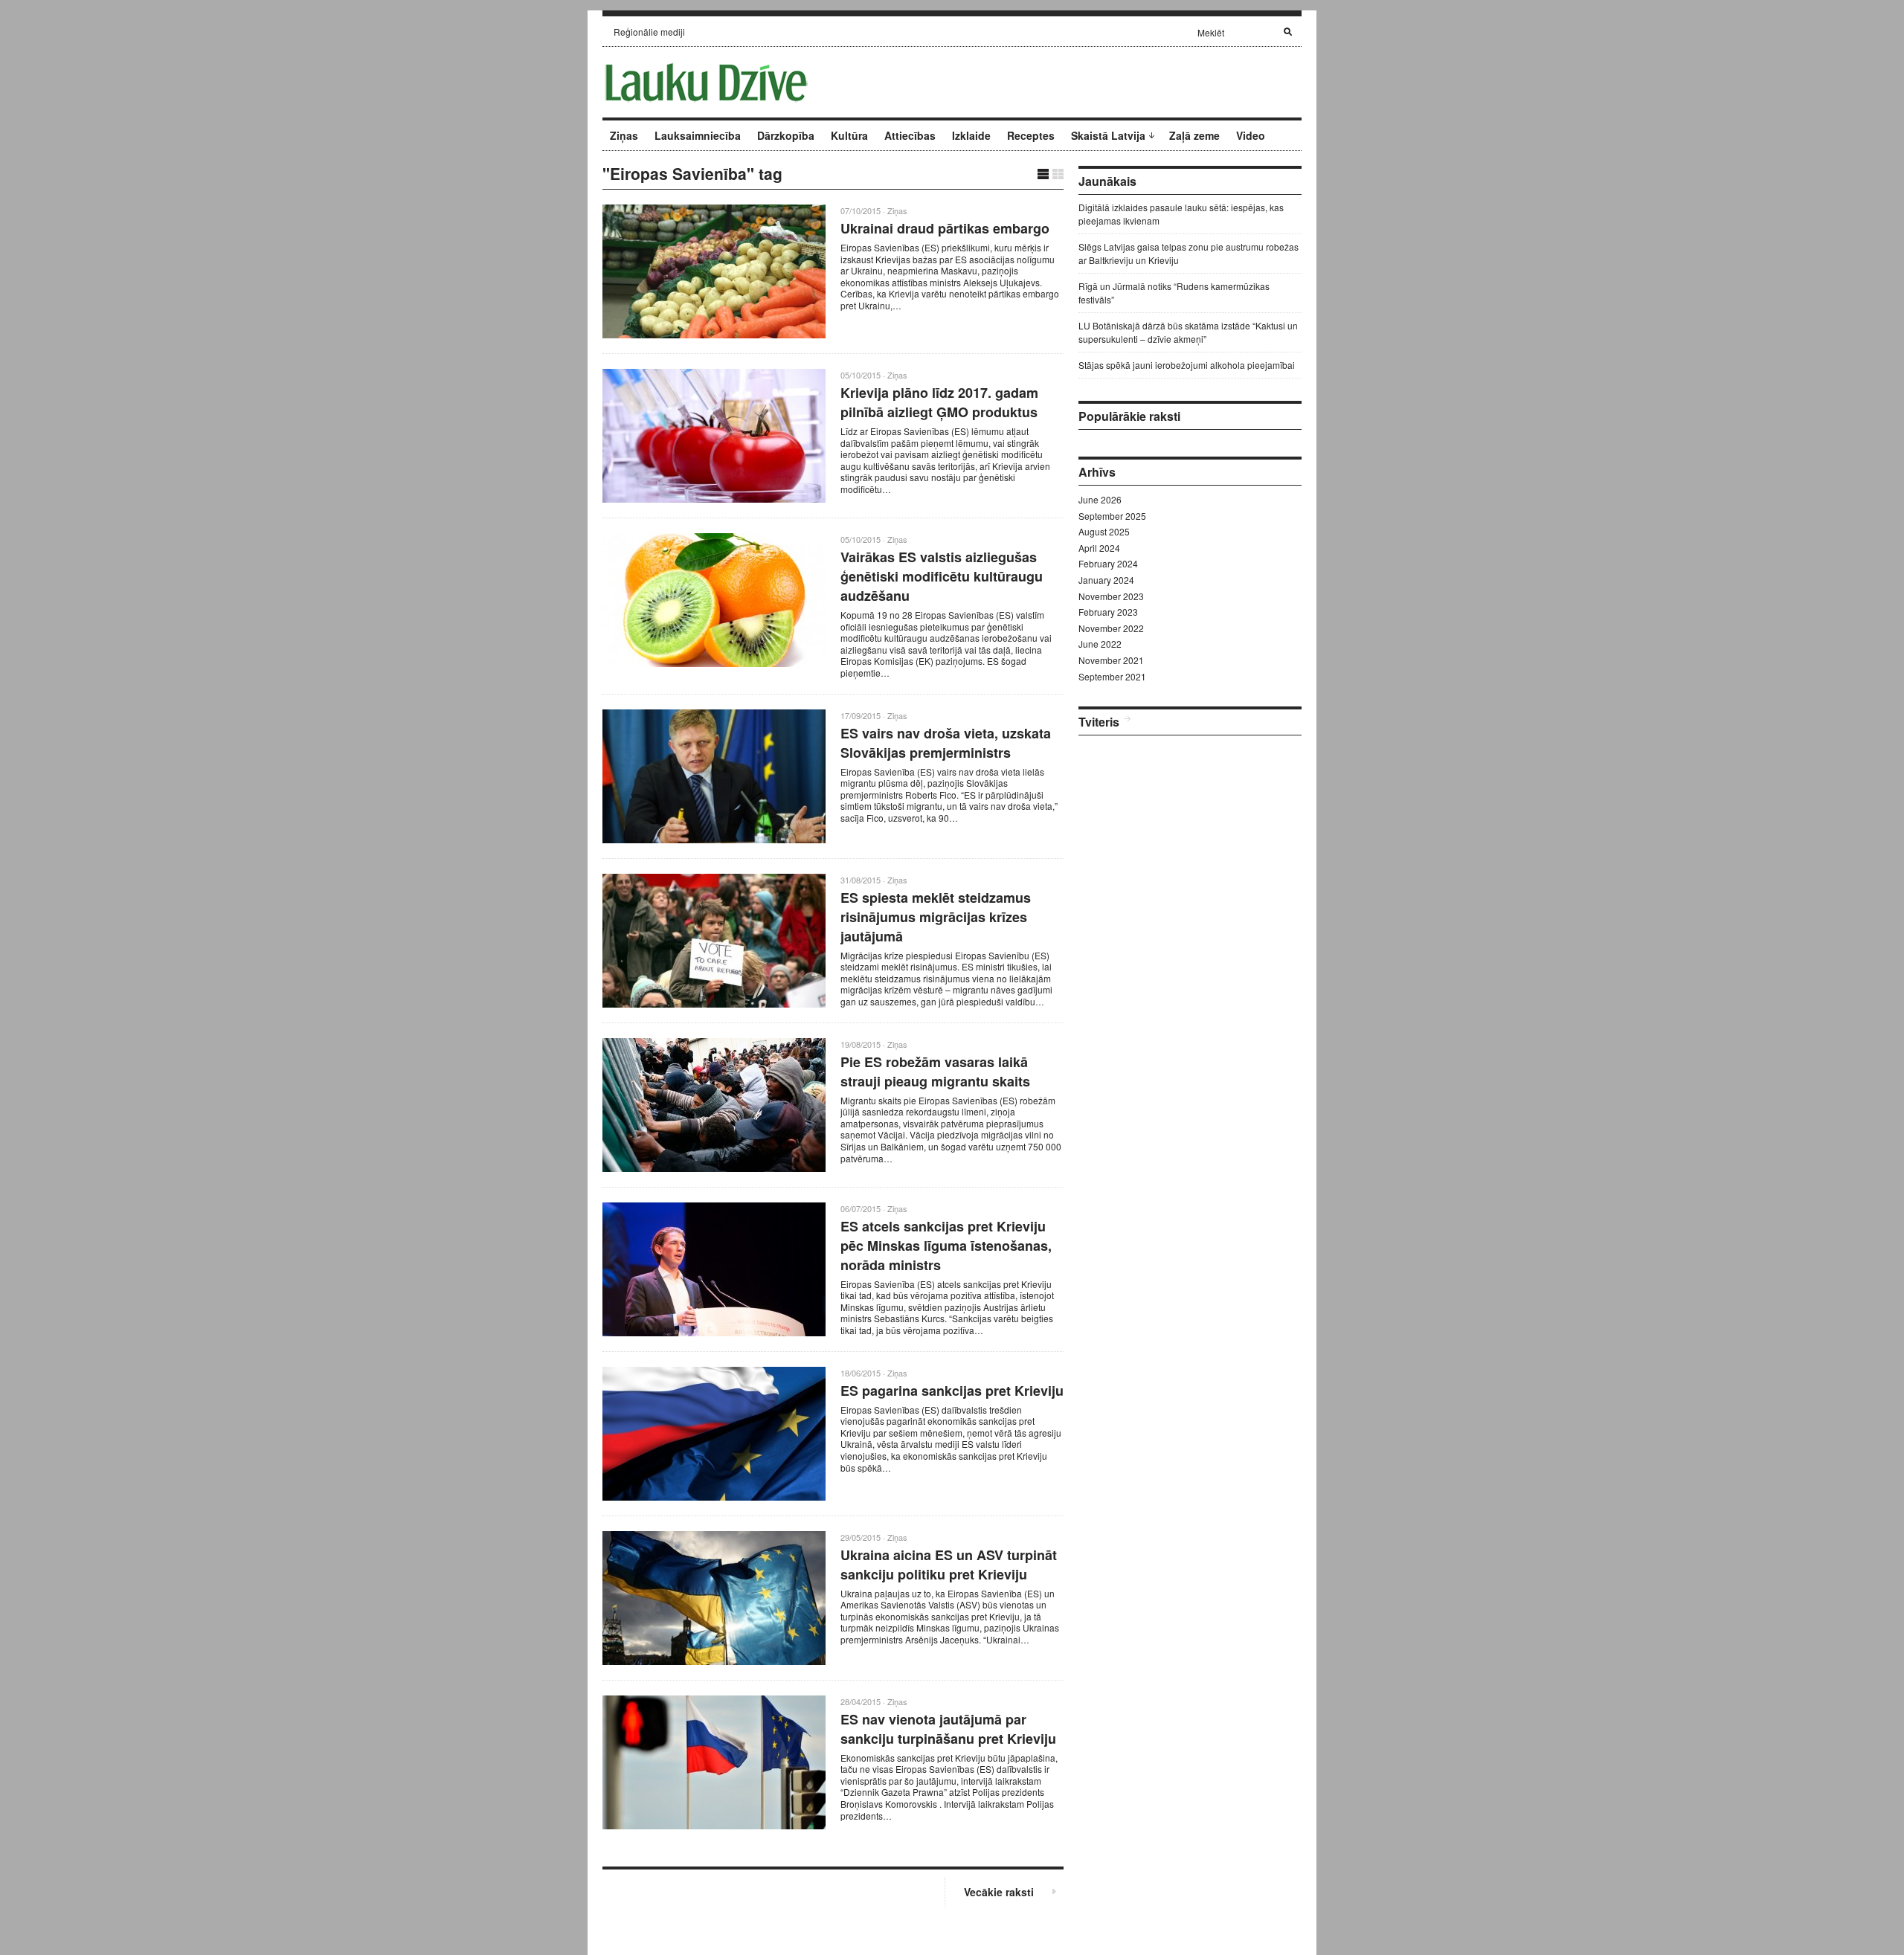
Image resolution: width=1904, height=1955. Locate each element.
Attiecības (910, 135)
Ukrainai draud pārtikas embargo (945, 228)
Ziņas (624, 135)
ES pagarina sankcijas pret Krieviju (952, 1391)
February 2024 (1108, 563)
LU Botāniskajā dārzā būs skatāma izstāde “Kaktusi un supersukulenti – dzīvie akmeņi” (1188, 332)
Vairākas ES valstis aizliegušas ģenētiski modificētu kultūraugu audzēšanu (942, 576)
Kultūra (849, 135)
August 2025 (1104, 531)
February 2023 (1108, 612)
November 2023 (1111, 596)
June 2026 (1100, 499)
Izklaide (971, 135)
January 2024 (1106, 580)
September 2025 (1112, 516)
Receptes (1031, 135)
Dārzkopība (786, 135)
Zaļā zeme (1194, 135)
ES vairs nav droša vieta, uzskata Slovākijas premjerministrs (946, 743)
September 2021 (1112, 676)
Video (1251, 135)
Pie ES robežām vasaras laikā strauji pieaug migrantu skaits (935, 1072)
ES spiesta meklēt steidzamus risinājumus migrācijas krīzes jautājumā (936, 917)
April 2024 (1099, 548)
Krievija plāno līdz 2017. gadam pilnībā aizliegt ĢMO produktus (939, 402)
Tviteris (1099, 722)
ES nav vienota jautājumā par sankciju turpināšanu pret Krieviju (948, 1729)
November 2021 (1111, 660)
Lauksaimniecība (698, 135)
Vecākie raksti (999, 1892)
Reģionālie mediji (649, 32)
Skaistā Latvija (1108, 135)
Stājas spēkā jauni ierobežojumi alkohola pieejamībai (1187, 365)
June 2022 (1100, 644)
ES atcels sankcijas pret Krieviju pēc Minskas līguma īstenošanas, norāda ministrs (946, 1246)
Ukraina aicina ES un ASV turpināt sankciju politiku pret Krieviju (949, 1565)
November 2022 (1111, 628)
